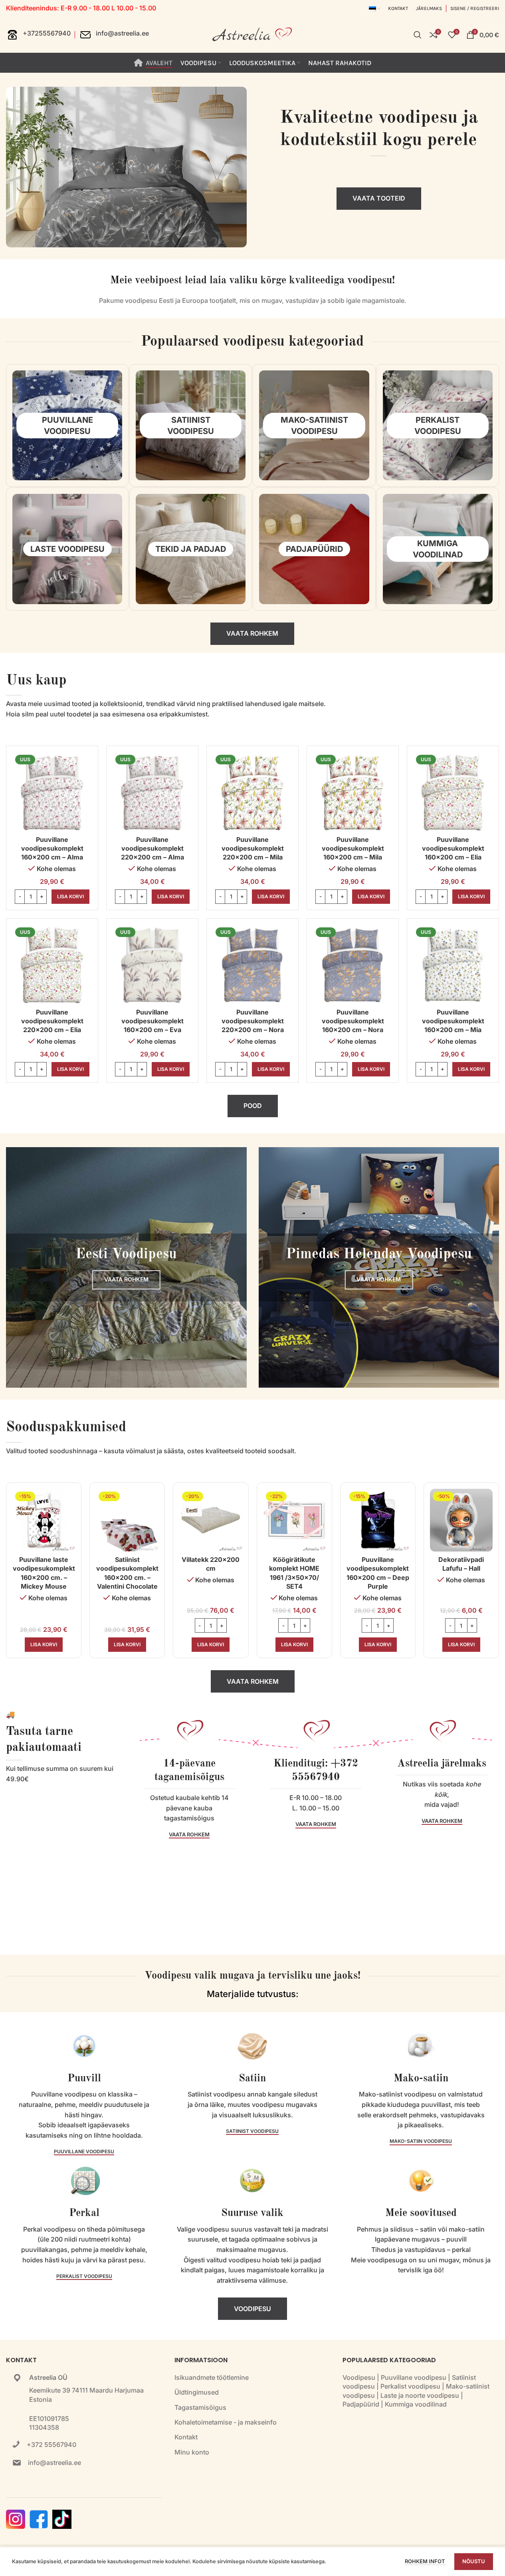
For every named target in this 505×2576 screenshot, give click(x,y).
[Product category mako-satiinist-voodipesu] (314, 425)
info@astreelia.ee (54, 2463)
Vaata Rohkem (252, 633)
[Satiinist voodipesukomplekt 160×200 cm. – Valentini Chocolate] (127, 1520)
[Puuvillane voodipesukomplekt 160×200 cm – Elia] (453, 792)
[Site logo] (253, 34)
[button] (70, 897)
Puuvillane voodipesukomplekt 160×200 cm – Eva (152, 1021)
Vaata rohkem (253, 1681)
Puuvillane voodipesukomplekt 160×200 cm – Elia (453, 848)
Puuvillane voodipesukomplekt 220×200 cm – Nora (253, 1021)
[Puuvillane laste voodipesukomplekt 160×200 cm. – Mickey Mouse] (44, 1520)
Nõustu (474, 2561)
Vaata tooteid (379, 198)
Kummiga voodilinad (416, 2404)
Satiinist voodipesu (252, 2131)
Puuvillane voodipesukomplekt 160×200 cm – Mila (353, 848)
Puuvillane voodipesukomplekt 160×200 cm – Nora (353, 1021)
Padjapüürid (361, 2404)
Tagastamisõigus (200, 2407)
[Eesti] (374, 8)
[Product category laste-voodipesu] (67, 549)
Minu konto (192, 2452)
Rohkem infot (426, 2561)
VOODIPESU (253, 2309)
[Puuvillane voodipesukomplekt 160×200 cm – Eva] (152, 964)
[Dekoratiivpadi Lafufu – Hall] (461, 1520)
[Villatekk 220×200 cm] (211, 1520)
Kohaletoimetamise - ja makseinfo (226, 2422)
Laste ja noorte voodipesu (420, 2395)
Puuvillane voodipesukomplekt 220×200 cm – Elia (52, 1021)
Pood (253, 1106)
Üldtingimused (197, 2392)
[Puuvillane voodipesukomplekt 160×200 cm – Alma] (52, 792)
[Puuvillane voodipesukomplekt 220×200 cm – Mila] (253, 792)
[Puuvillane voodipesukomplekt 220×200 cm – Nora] (253, 964)
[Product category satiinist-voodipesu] (191, 425)
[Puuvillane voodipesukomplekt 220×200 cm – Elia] (52, 964)
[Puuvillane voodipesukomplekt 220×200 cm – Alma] (152, 792)
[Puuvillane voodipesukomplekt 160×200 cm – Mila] (353, 792)
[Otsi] (418, 35)
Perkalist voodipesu (84, 2276)
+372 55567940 (51, 2445)
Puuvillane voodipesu (84, 2152)
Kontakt (186, 2437)
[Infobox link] (38, 35)
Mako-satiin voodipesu (421, 2141)
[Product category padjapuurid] (314, 549)
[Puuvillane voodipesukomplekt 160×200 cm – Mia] (453, 964)
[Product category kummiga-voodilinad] (438, 549)
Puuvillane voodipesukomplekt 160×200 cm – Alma (52, 848)
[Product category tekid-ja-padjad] (191, 549)
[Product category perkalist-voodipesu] (438, 425)
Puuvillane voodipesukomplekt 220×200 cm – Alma (152, 848)
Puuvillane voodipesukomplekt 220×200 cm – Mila (253, 848)
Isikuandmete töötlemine (212, 2377)
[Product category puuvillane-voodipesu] (67, 425)
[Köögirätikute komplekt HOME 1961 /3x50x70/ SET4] (294, 1520)
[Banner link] (126, 1268)
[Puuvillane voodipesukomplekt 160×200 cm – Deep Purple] (378, 1520)
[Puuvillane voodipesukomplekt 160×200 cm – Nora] (353, 964)
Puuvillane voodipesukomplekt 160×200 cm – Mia (453, 1021)
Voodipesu (359, 2377)
